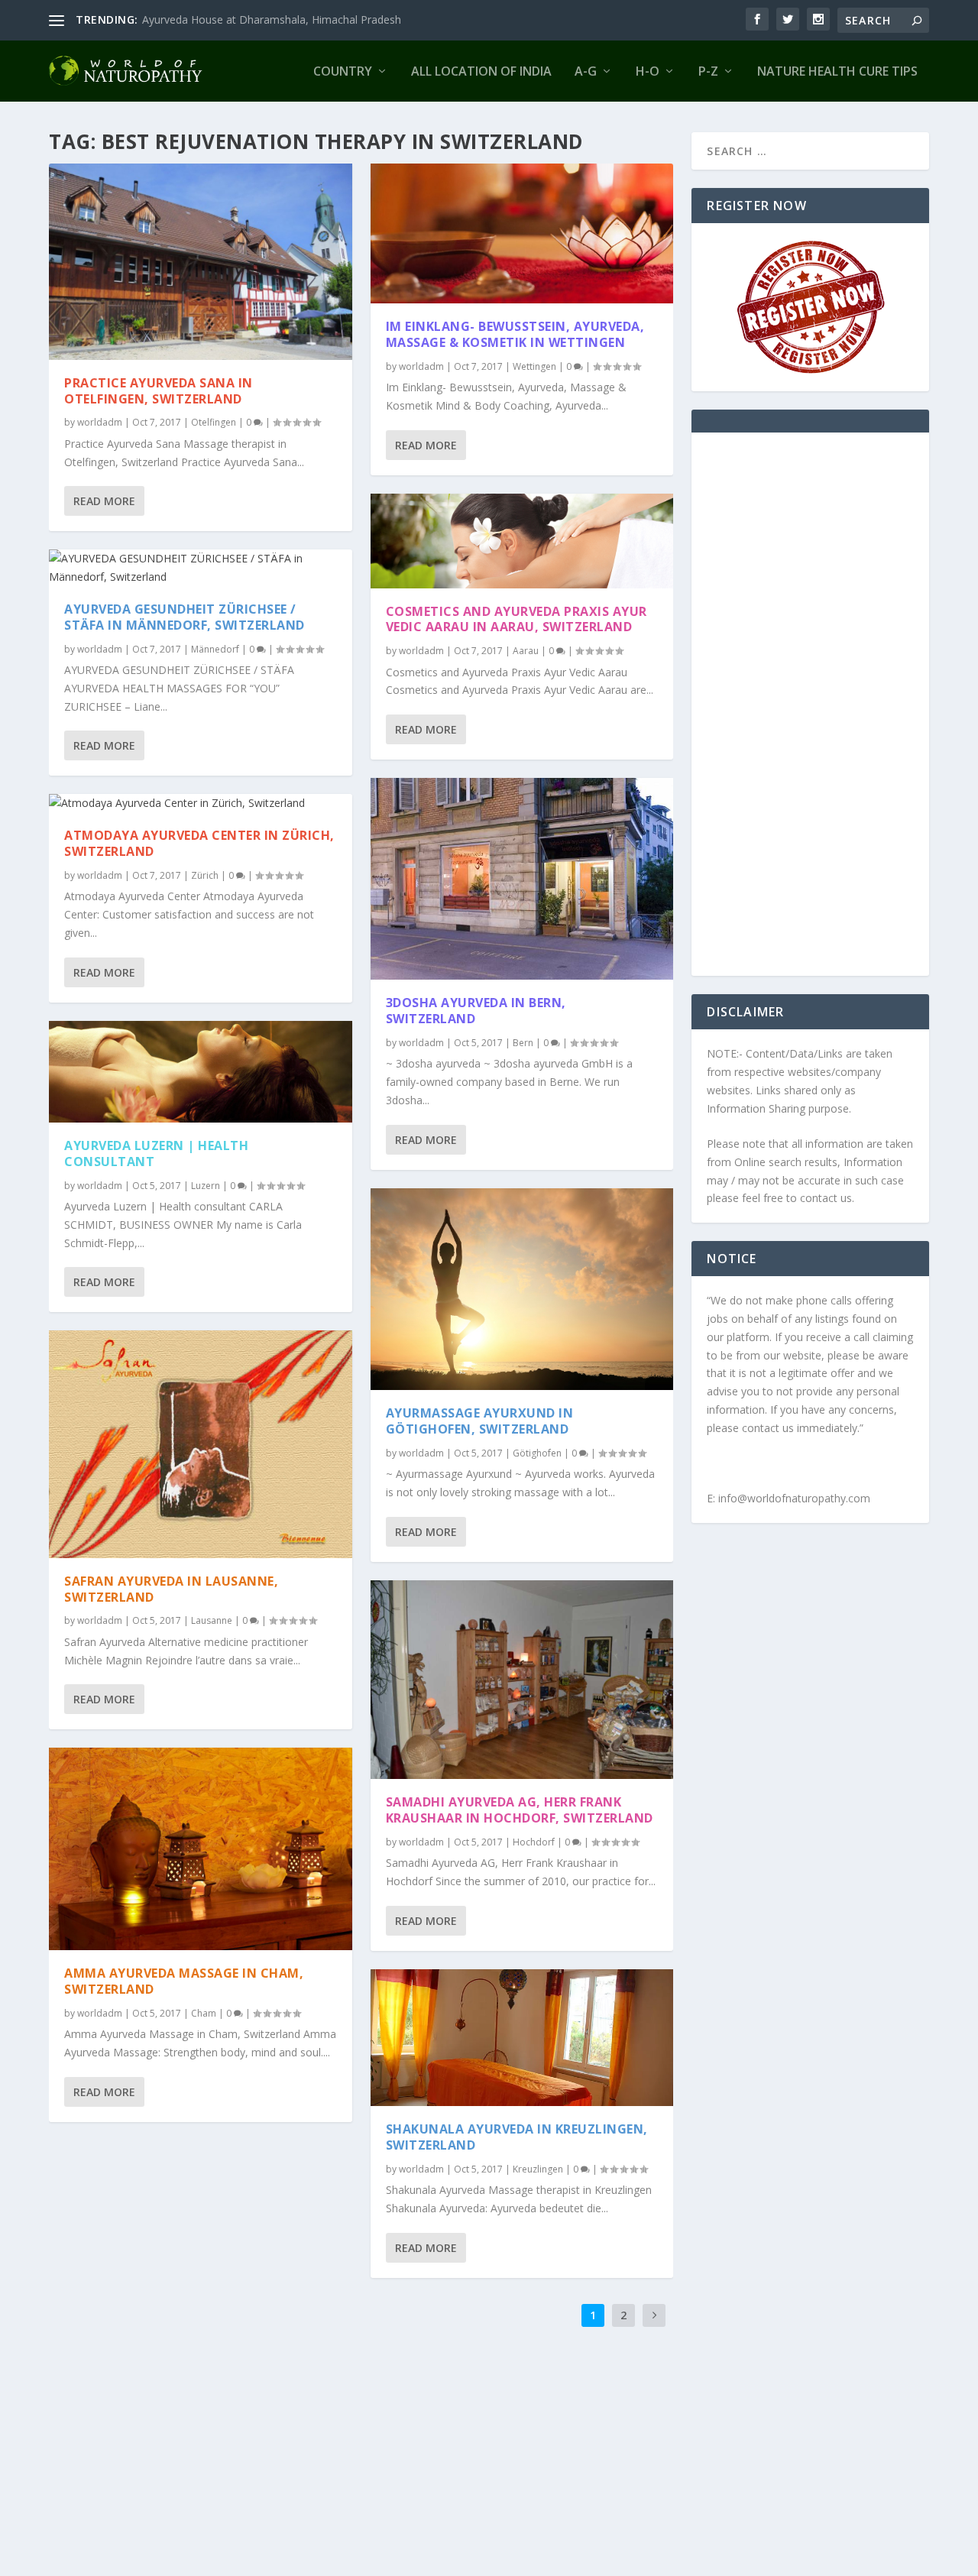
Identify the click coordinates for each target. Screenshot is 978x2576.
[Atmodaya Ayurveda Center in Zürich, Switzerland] (201, 803)
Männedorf (215, 649)
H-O (648, 72)
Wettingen (534, 366)
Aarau (526, 651)
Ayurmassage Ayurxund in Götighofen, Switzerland (480, 1421)
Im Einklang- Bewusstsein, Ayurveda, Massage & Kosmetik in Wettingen (515, 334)
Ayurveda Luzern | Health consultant (156, 1154)
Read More (104, 501)
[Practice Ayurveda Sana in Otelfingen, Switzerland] (201, 262)
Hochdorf (534, 1842)
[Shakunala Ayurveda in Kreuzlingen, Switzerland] (522, 2038)
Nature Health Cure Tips (837, 72)
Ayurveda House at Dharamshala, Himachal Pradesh (272, 19)
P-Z (708, 72)
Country (343, 72)
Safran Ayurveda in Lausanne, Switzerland (171, 1589)
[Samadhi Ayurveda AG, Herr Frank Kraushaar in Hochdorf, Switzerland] (522, 1680)
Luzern (206, 1186)
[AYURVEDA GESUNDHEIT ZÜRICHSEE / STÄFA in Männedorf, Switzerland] (201, 568)
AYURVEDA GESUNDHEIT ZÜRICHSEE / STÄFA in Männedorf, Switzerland (185, 617)
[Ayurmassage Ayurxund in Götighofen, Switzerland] (522, 1289)
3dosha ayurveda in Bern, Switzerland (476, 1011)
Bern (523, 1043)
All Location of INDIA (481, 72)
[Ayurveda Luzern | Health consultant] (201, 1072)
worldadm (100, 422)
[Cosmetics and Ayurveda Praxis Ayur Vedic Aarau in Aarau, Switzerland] (522, 541)
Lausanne (212, 1620)
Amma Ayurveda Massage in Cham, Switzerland (184, 1981)
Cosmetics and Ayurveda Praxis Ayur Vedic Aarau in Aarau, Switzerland (517, 619)
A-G (586, 72)
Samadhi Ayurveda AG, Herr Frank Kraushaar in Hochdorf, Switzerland (520, 1810)
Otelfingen (214, 422)
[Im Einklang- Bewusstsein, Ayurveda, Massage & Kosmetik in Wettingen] (522, 233)
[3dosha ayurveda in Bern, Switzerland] (522, 879)
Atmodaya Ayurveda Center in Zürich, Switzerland (199, 843)
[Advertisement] (810, 714)
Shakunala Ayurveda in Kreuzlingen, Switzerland (517, 2137)
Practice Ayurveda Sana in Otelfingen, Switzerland (159, 391)
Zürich (205, 875)
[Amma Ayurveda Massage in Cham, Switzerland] (201, 1849)
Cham (204, 2013)
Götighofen (537, 1453)
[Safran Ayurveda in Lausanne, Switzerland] (201, 1444)
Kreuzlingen (538, 2169)
